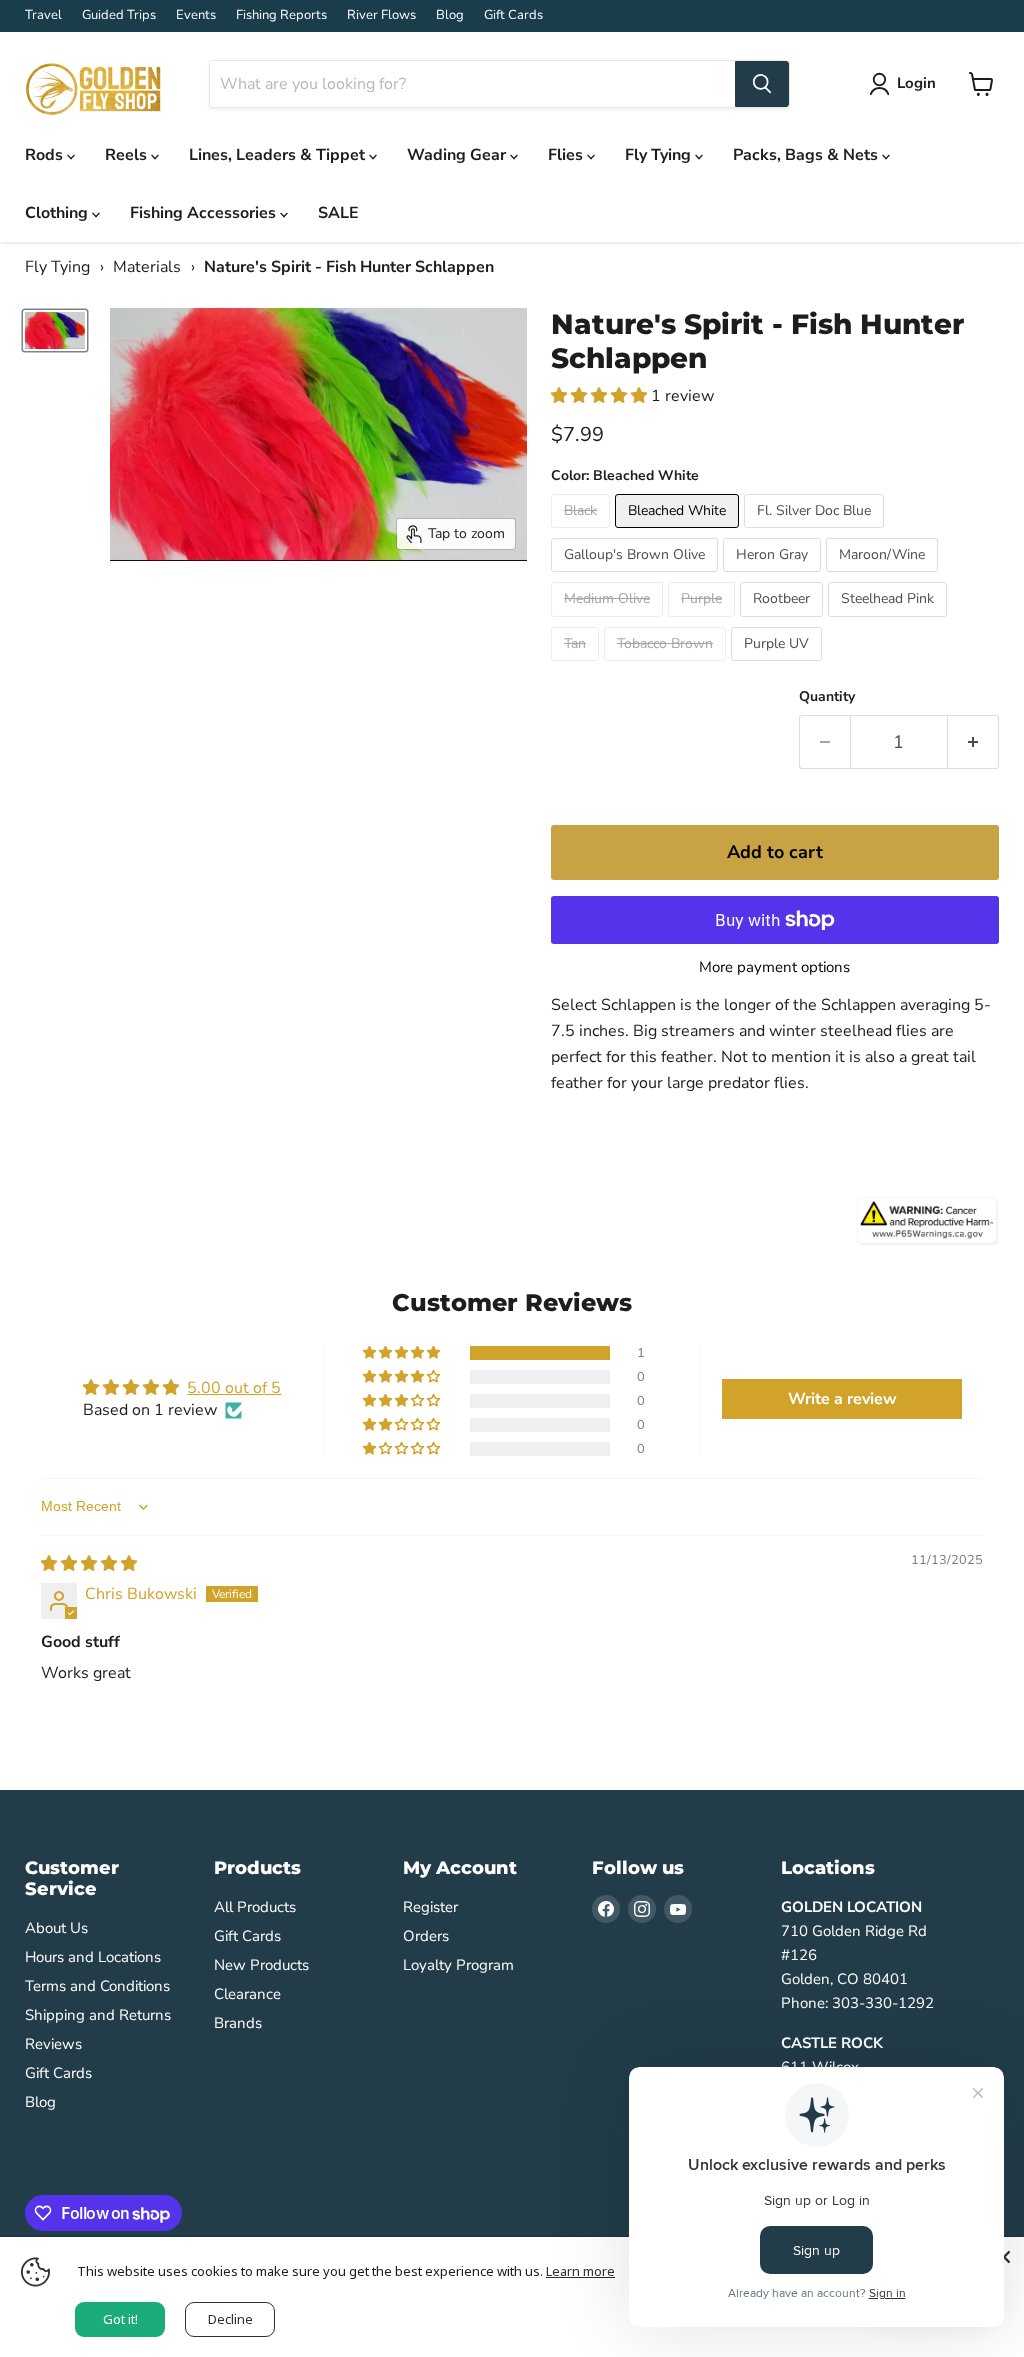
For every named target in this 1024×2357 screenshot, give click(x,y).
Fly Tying (660, 155)
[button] (601, 396)
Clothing (58, 213)
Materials (147, 267)
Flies (567, 155)
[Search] (762, 84)
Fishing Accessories (205, 213)
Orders (426, 1936)
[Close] (1004, 2257)
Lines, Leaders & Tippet (279, 155)
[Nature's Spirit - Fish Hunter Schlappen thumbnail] (55, 330)
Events (196, 15)
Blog (450, 15)
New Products (261, 1965)
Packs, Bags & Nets (807, 155)
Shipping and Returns (98, 2015)
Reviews (53, 2044)
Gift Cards (513, 15)
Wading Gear (458, 155)
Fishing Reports (281, 15)
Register (430, 1907)
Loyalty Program (458, 1965)
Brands (238, 2023)
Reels (128, 155)
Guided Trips (119, 15)
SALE (338, 213)
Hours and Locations (93, 1957)
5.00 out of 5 (234, 1388)
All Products (255, 1907)
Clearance (247, 1994)
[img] (89, 1564)
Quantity (827, 697)
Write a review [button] (842, 1399)
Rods (46, 155)
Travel (43, 15)
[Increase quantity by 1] (973, 742)
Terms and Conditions (97, 1986)
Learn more (580, 2271)
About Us (56, 1928)
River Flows (381, 15)
